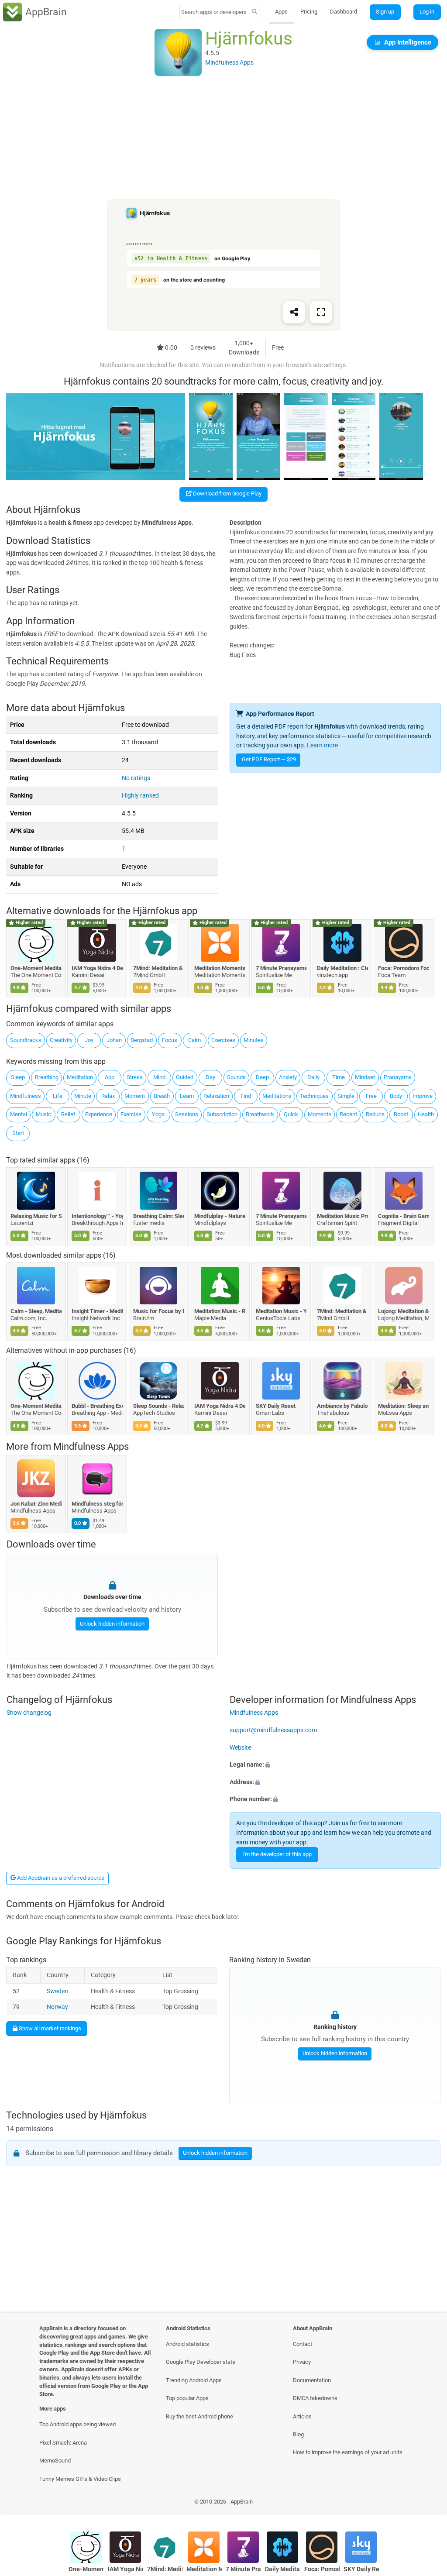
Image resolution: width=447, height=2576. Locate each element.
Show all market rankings (49, 2028)
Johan (114, 1040)
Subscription (222, 1114)
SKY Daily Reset (276, 1406)
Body (396, 1096)
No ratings (136, 778)
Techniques (314, 1096)
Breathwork (260, 1114)
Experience (99, 1114)
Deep (262, 1077)
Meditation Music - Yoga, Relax (281, 1311)
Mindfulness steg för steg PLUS (98, 1504)
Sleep (18, 1077)
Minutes (254, 1040)
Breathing (47, 1077)
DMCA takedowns (315, 2398)
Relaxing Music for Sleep (36, 1216)
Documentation (312, 2380)
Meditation (80, 1077)
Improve (423, 1096)
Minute (83, 1096)
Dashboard (344, 12)
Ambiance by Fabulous (342, 1406)
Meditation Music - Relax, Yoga (220, 1311)
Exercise (131, 1114)
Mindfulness (26, 1096)
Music (43, 1114)
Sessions (187, 1114)
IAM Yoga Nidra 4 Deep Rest (98, 968)
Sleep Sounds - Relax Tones (159, 1406)
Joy (89, 1040)
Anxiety (288, 1077)
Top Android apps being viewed (77, 2424)
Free (371, 1096)
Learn (187, 1096)
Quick (291, 1114)
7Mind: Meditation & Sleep (159, 968)
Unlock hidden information (112, 1623)
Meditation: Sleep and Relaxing (404, 1406)
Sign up (385, 12)
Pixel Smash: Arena (63, 2443)
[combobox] (214, 12)
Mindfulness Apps (91, 1447)
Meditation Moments (220, 968)
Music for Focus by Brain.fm (159, 1311)
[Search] (255, 12)
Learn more (322, 745)
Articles (302, 2416)
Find (246, 1096)
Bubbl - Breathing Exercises (98, 1406)
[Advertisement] (223, 138)
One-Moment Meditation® (36, 968)
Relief (68, 1114)
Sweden (57, 1991)
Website (240, 1747)
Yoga (158, 1114)
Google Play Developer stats (201, 2362)
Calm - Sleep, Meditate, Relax (36, 1311)
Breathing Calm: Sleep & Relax (159, 1216)
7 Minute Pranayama (281, 968)
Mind (159, 1077)
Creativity (61, 1040)
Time (339, 1077)
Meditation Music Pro (342, 1216)
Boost (401, 1114)
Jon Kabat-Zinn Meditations (36, 1504)
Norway (57, 2007)
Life (58, 1096)
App (110, 1077)
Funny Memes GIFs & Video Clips (80, 2479)
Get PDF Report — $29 (269, 759)
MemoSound (55, 2461)
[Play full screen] (321, 313)
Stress (135, 1077)
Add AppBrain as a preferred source (60, 1878)
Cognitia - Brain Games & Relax (404, 1216)
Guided (185, 1077)
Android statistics (187, 2344)
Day (210, 1077)
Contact (303, 2344)
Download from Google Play (227, 494)
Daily (313, 1077)
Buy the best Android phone (199, 2416)
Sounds (236, 1077)
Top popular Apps (187, 2398)
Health (426, 1114)
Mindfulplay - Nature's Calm (220, 1216)
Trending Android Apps (194, 2380)
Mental (19, 1114)
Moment (135, 1096)
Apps (281, 12)
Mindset (365, 1077)
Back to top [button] (428, 2504)
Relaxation (216, 1096)
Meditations (277, 1096)
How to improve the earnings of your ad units (348, 2452)
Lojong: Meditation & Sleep (404, 1311)
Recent (348, 1114)
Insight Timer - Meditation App (98, 1311)
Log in (427, 12)
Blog (298, 2434)
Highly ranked (140, 796)
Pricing (309, 12)
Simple (346, 1096)
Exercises (223, 1040)
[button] (335, 1765)
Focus (170, 1040)
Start (18, 1133)
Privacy (302, 2362)
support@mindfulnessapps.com (273, 1730)
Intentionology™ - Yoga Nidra (98, 1216)
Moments (320, 1114)
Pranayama (398, 1077)
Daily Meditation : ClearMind (342, 968)
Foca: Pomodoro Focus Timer (404, 968)
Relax (108, 1096)
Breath (162, 1096)
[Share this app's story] (294, 313)
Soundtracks (26, 1040)
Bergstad (142, 1040)
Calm (194, 1040)
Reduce (375, 1114)
